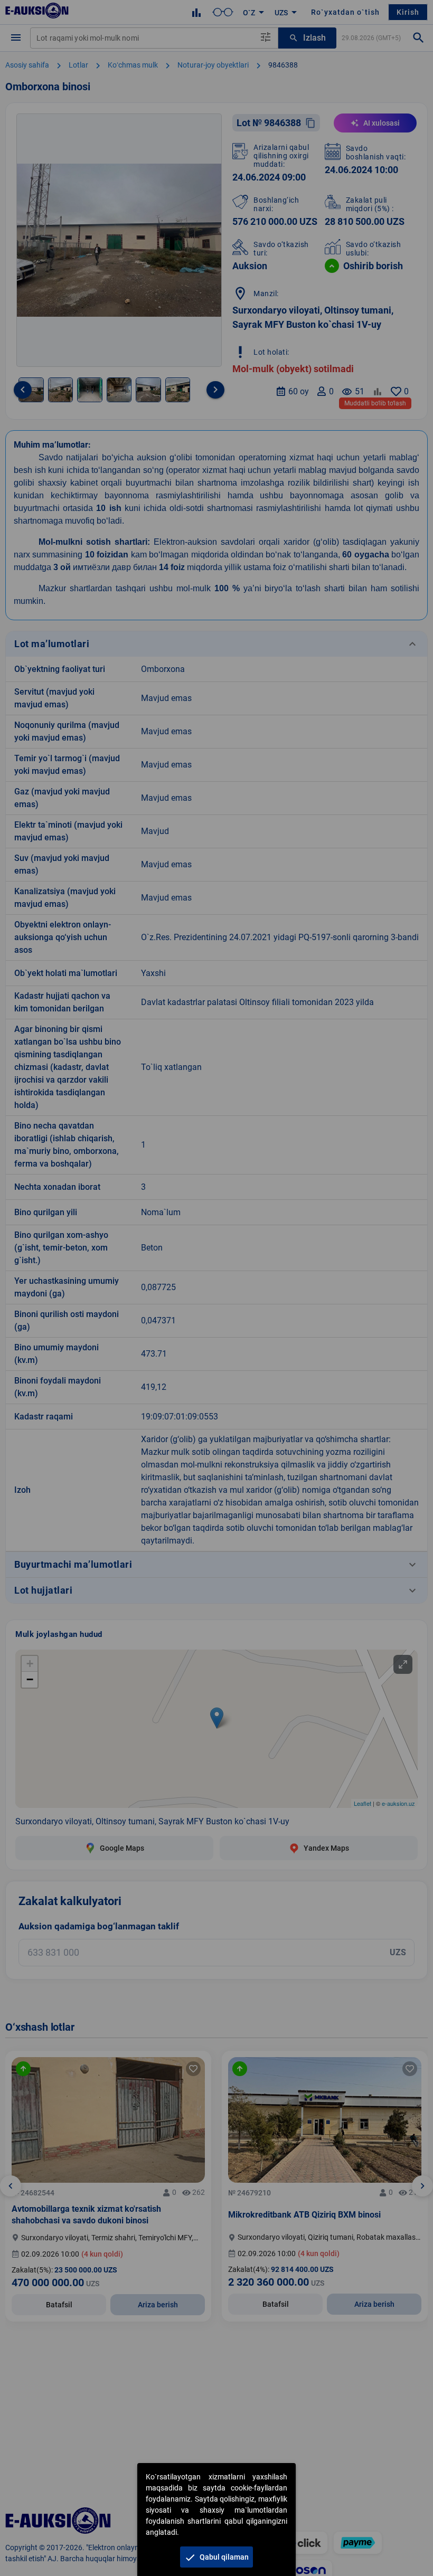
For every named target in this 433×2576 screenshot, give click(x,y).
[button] (216, 2557)
